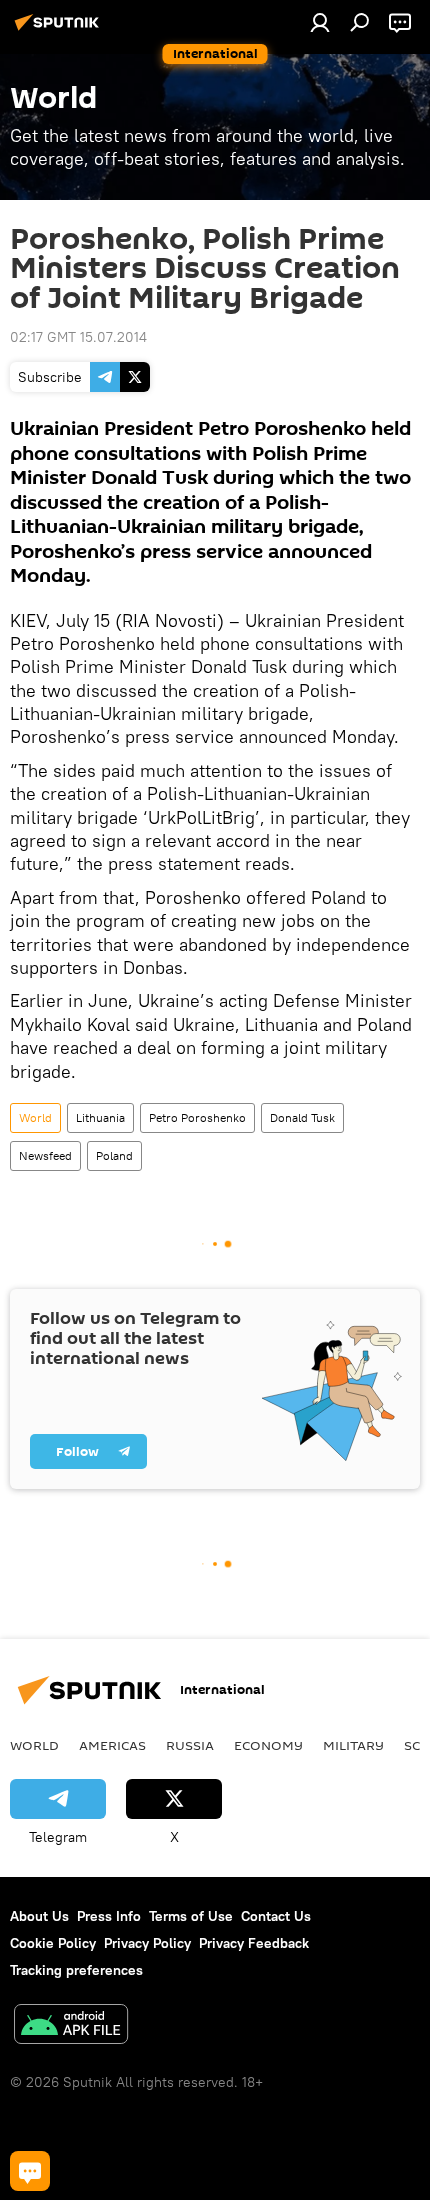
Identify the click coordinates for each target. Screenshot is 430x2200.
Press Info (109, 1916)
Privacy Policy (147, 1943)
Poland (114, 1155)
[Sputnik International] (60, 30)
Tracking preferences (76, 1970)
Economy (268, 1745)
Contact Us (276, 1916)
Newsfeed (45, 1155)
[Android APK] (71, 2026)
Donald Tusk (302, 1117)
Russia (190, 1745)
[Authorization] (320, 22)
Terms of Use (191, 1916)
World (35, 1117)
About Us (39, 1916)
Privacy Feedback (254, 1943)
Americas (112, 1745)
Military (353, 1745)
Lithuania (100, 1117)
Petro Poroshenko (197, 1117)
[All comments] (30, 2171)
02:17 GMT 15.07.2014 (78, 337)
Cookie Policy (53, 1943)
